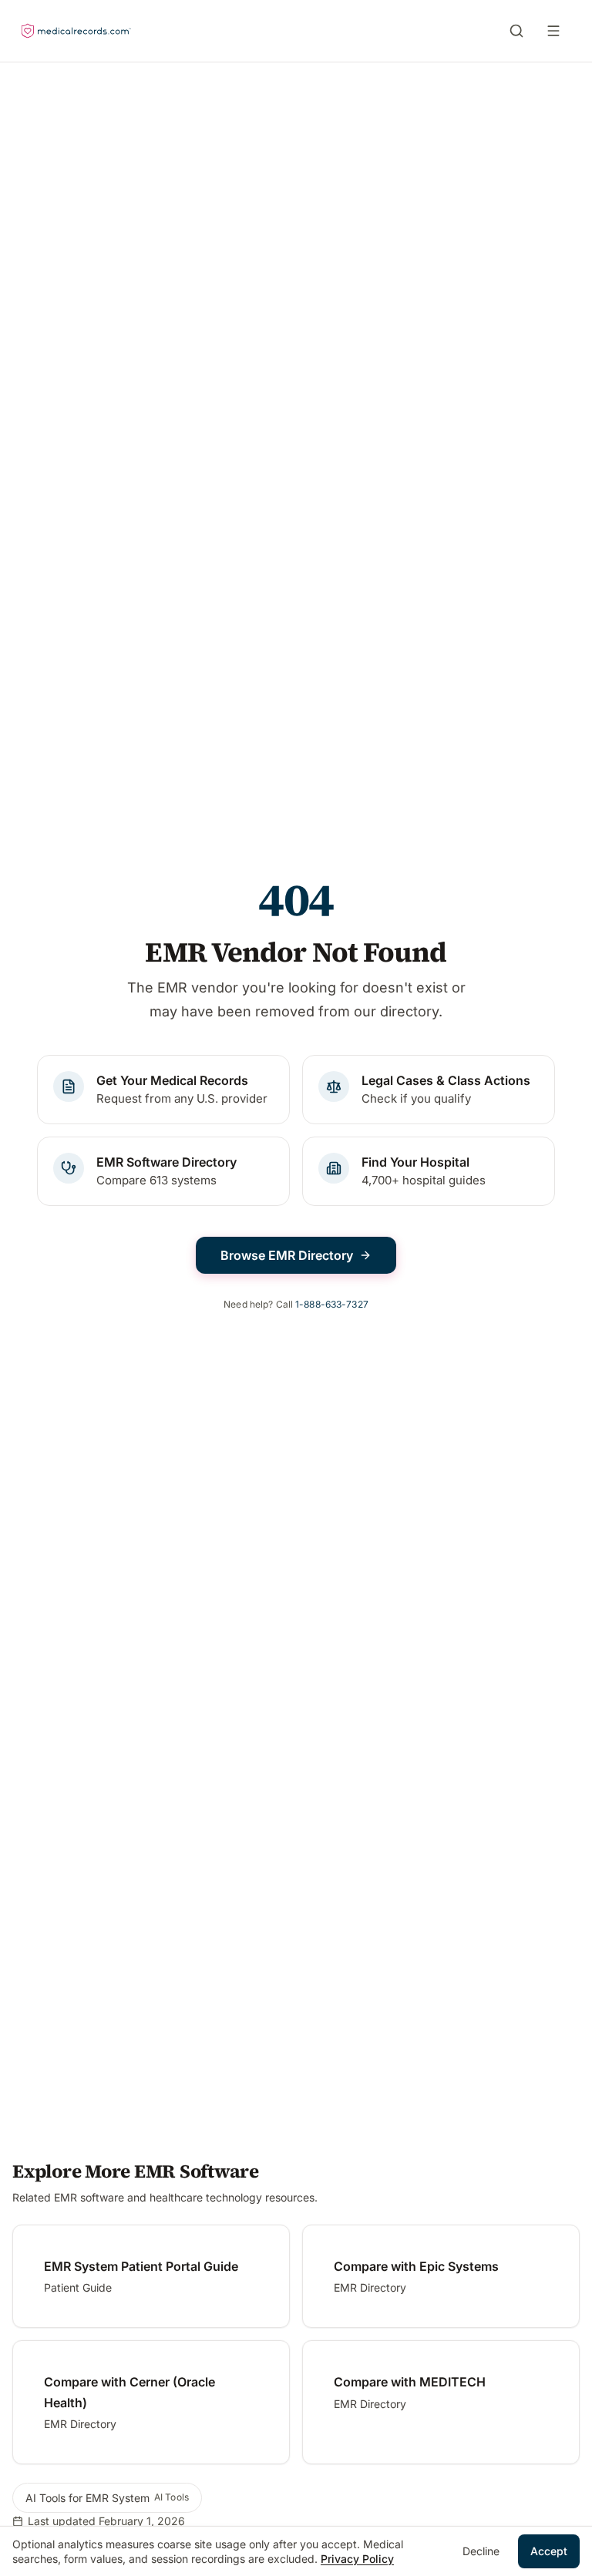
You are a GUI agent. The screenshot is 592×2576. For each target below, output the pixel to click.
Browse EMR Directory (287, 1255)
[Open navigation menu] (557, 31)
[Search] (516, 31)
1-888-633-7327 (332, 1304)
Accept (549, 2551)
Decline (481, 2551)
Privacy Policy (357, 2559)
